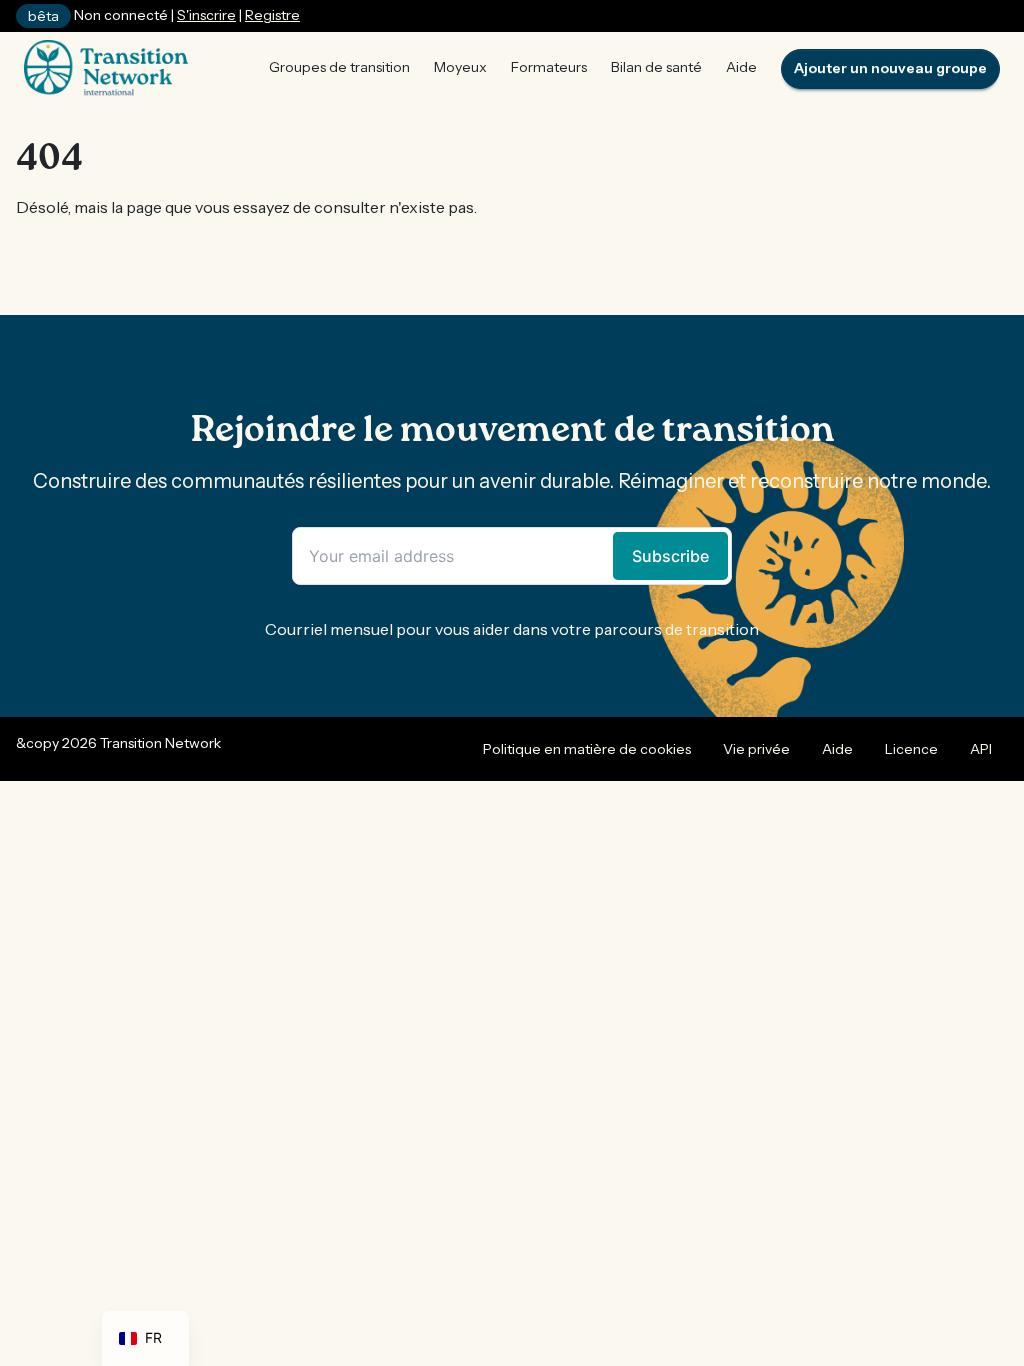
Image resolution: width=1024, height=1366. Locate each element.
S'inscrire (206, 15)
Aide (741, 67)
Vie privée (756, 749)
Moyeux (460, 67)
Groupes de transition (339, 67)
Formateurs (549, 67)
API (981, 749)
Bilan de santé (656, 67)
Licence (911, 749)
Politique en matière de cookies (587, 749)
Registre (272, 15)
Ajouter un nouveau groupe (890, 68)
